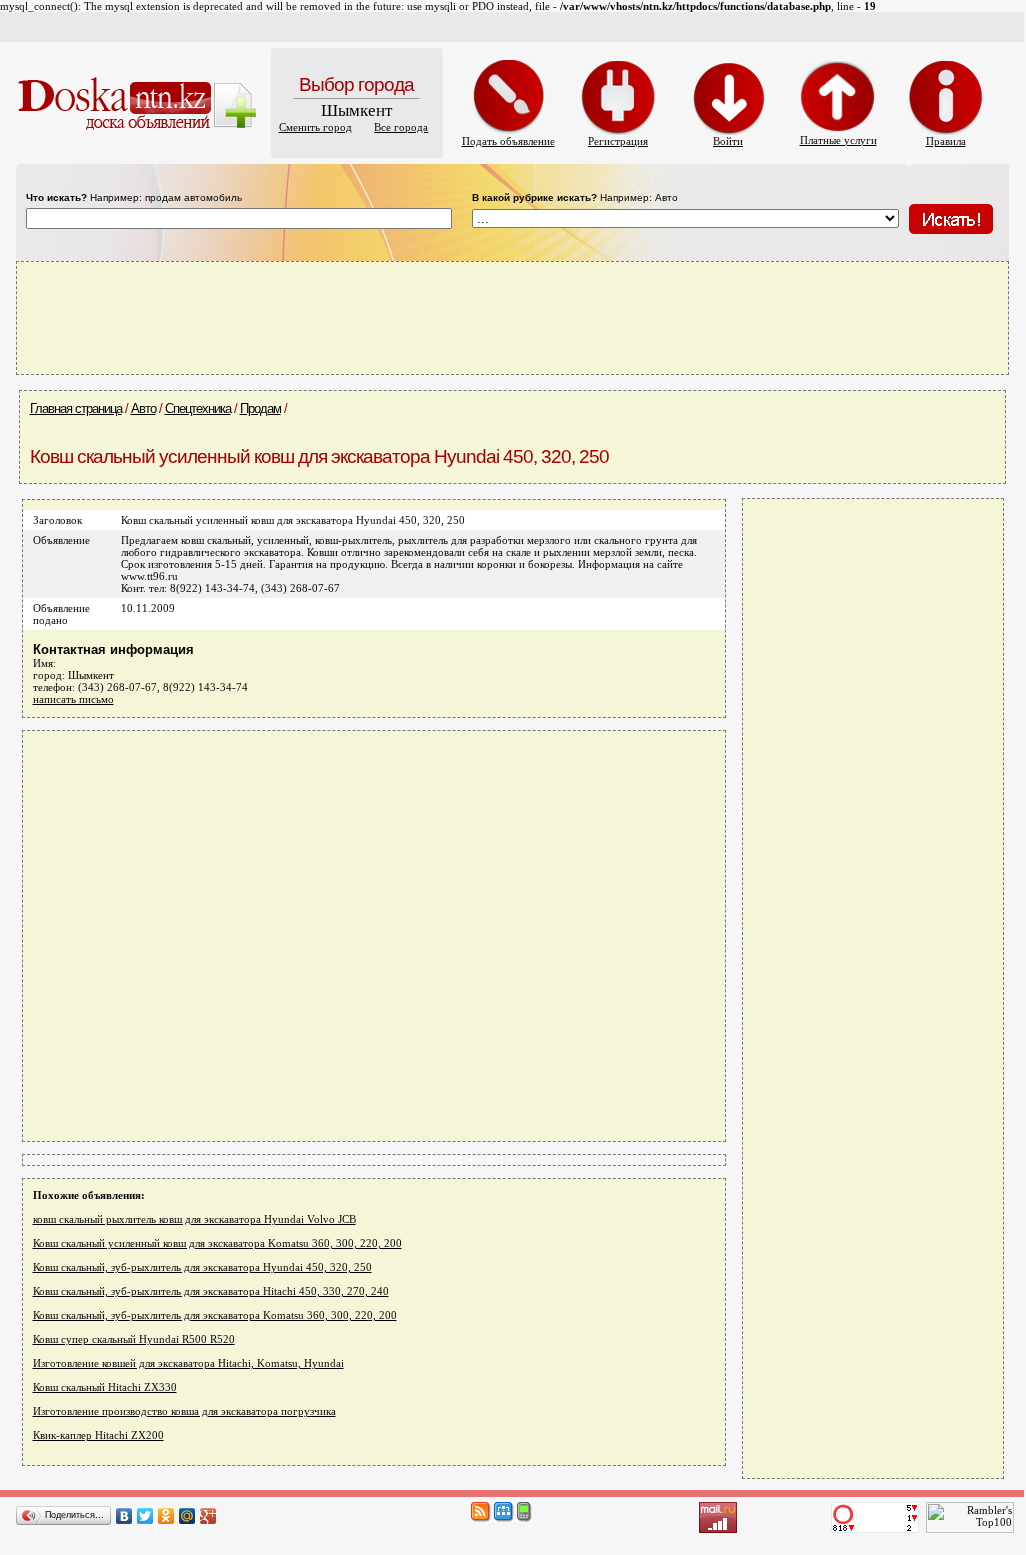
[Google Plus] (208, 1516)
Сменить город (315, 127)
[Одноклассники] (166, 1516)
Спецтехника (198, 408)
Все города (401, 127)
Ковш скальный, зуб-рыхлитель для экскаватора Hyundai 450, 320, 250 (202, 1267)
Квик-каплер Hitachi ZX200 (98, 1435)
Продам (260, 408)
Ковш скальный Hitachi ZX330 (105, 1387)
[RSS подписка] (481, 1518)
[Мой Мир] (187, 1516)
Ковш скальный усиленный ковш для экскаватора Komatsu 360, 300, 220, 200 (217, 1243)
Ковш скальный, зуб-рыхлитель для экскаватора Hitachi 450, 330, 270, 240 (211, 1291)
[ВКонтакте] (124, 1516)
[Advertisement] (512, 317)
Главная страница (76, 408)
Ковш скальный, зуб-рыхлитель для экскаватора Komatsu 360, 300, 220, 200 (215, 1315)
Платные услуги (838, 140)
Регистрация (618, 141)
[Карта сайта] (504, 1518)
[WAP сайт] (524, 1518)
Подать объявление (508, 141)
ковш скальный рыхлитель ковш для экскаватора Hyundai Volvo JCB (194, 1219)
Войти (728, 141)
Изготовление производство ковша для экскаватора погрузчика (184, 1411)
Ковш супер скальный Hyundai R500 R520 (134, 1339)
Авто (143, 408)
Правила (946, 141)
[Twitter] (145, 1516)
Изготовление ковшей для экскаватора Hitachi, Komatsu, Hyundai (188, 1363)
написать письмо (73, 699)
